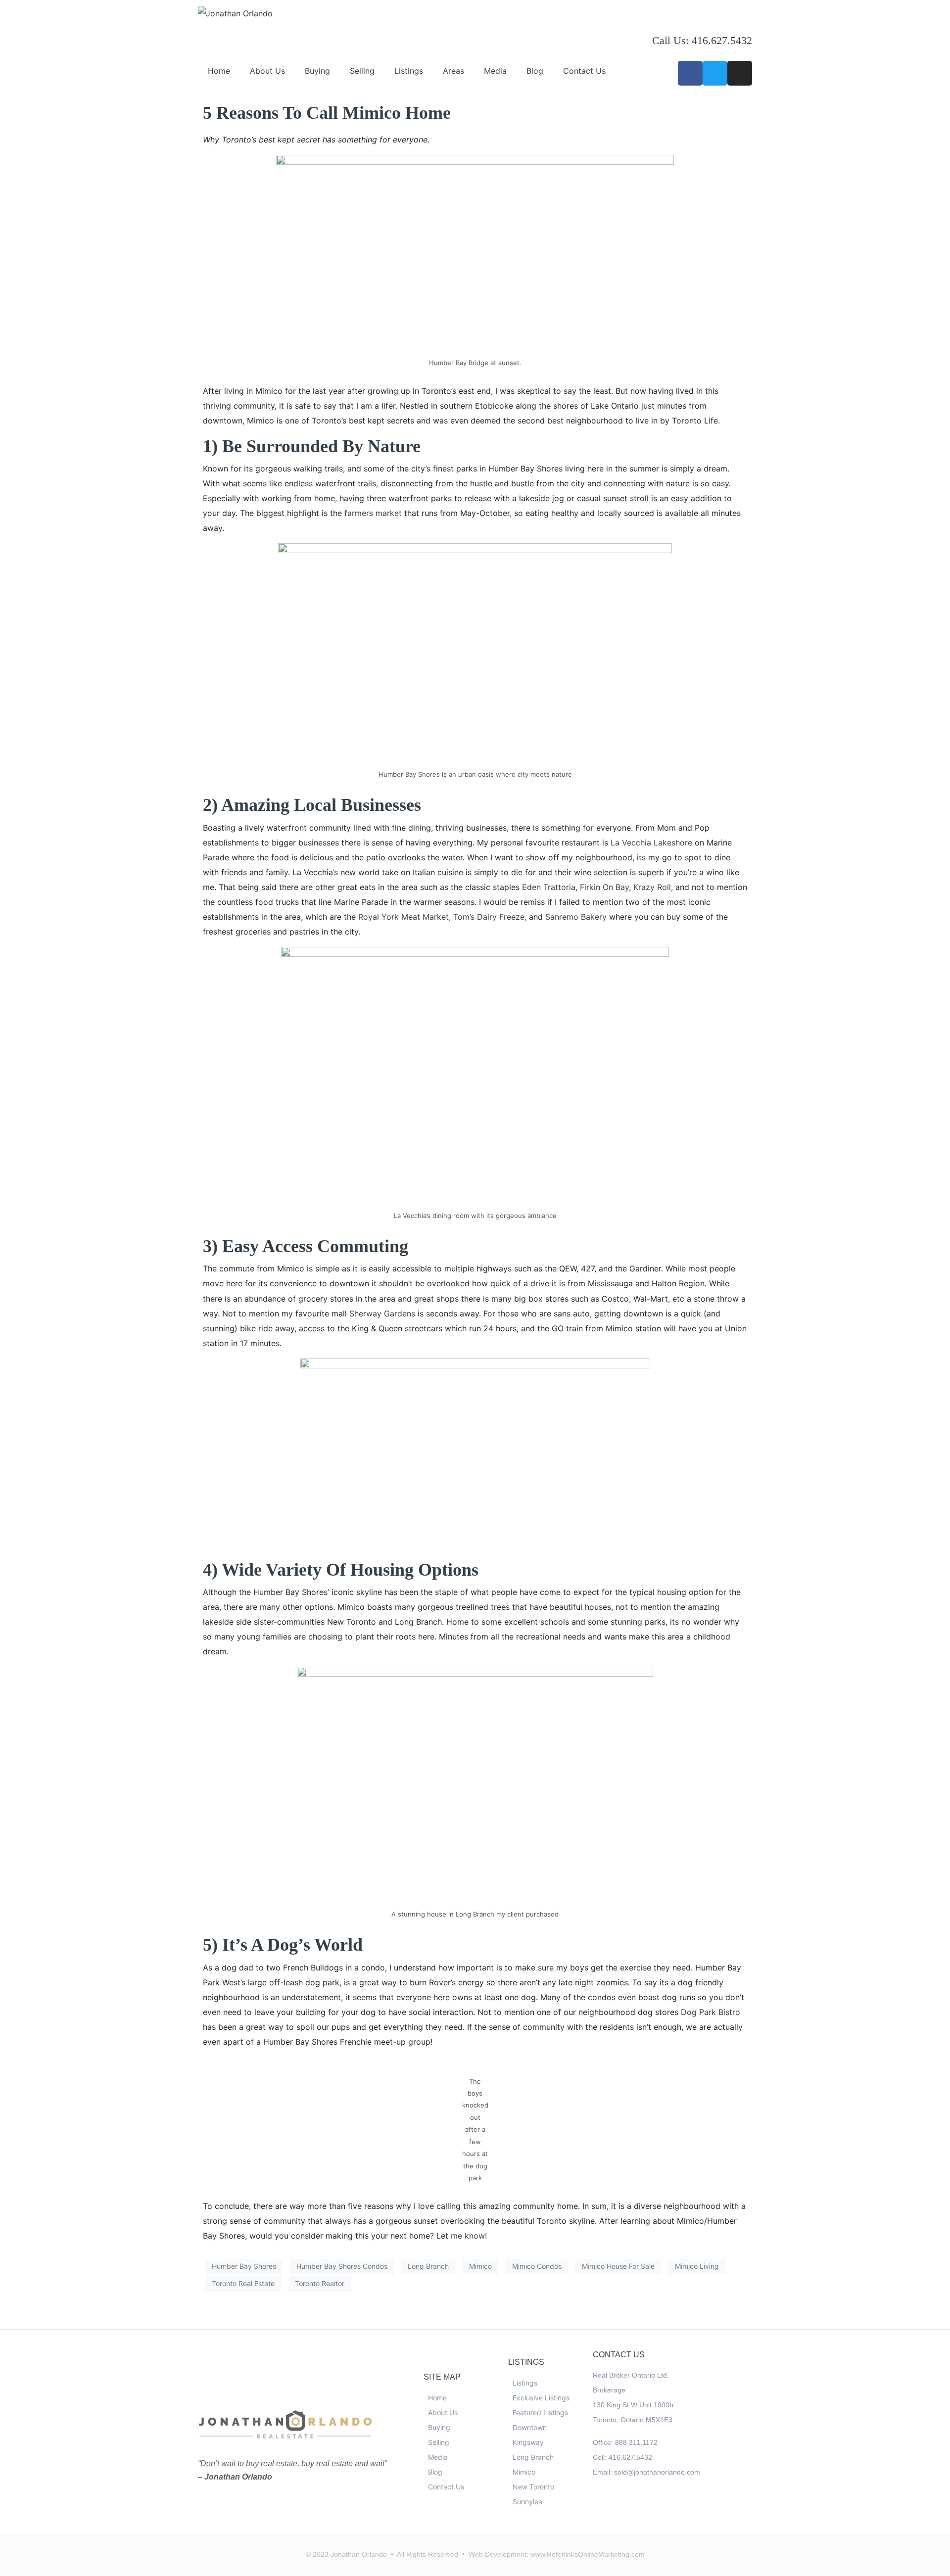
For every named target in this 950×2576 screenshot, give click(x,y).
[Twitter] (715, 73)
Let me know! (462, 2236)
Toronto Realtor (320, 2283)
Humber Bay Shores (244, 2266)
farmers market (374, 513)
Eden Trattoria (549, 887)
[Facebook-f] (690, 73)
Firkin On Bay (603, 887)
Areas (453, 71)
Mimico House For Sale (618, 2266)
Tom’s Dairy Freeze (489, 917)
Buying (317, 71)
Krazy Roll (652, 887)
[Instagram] (740, 73)
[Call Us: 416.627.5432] (665, 17)
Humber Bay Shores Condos (342, 2266)
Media (495, 71)
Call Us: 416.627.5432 (702, 40)
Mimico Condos (537, 2266)
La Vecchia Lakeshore (653, 843)
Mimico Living (697, 2266)
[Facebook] (601, 2509)
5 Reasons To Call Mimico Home (327, 113)
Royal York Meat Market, (406, 917)
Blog (535, 71)
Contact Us (584, 71)
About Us (267, 71)
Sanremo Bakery (576, 917)
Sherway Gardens (382, 1313)
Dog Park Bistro (711, 2012)
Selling (362, 71)
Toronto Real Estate (243, 2283)
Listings (409, 71)
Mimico (480, 2266)
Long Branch (428, 2266)
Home (219, 71)
